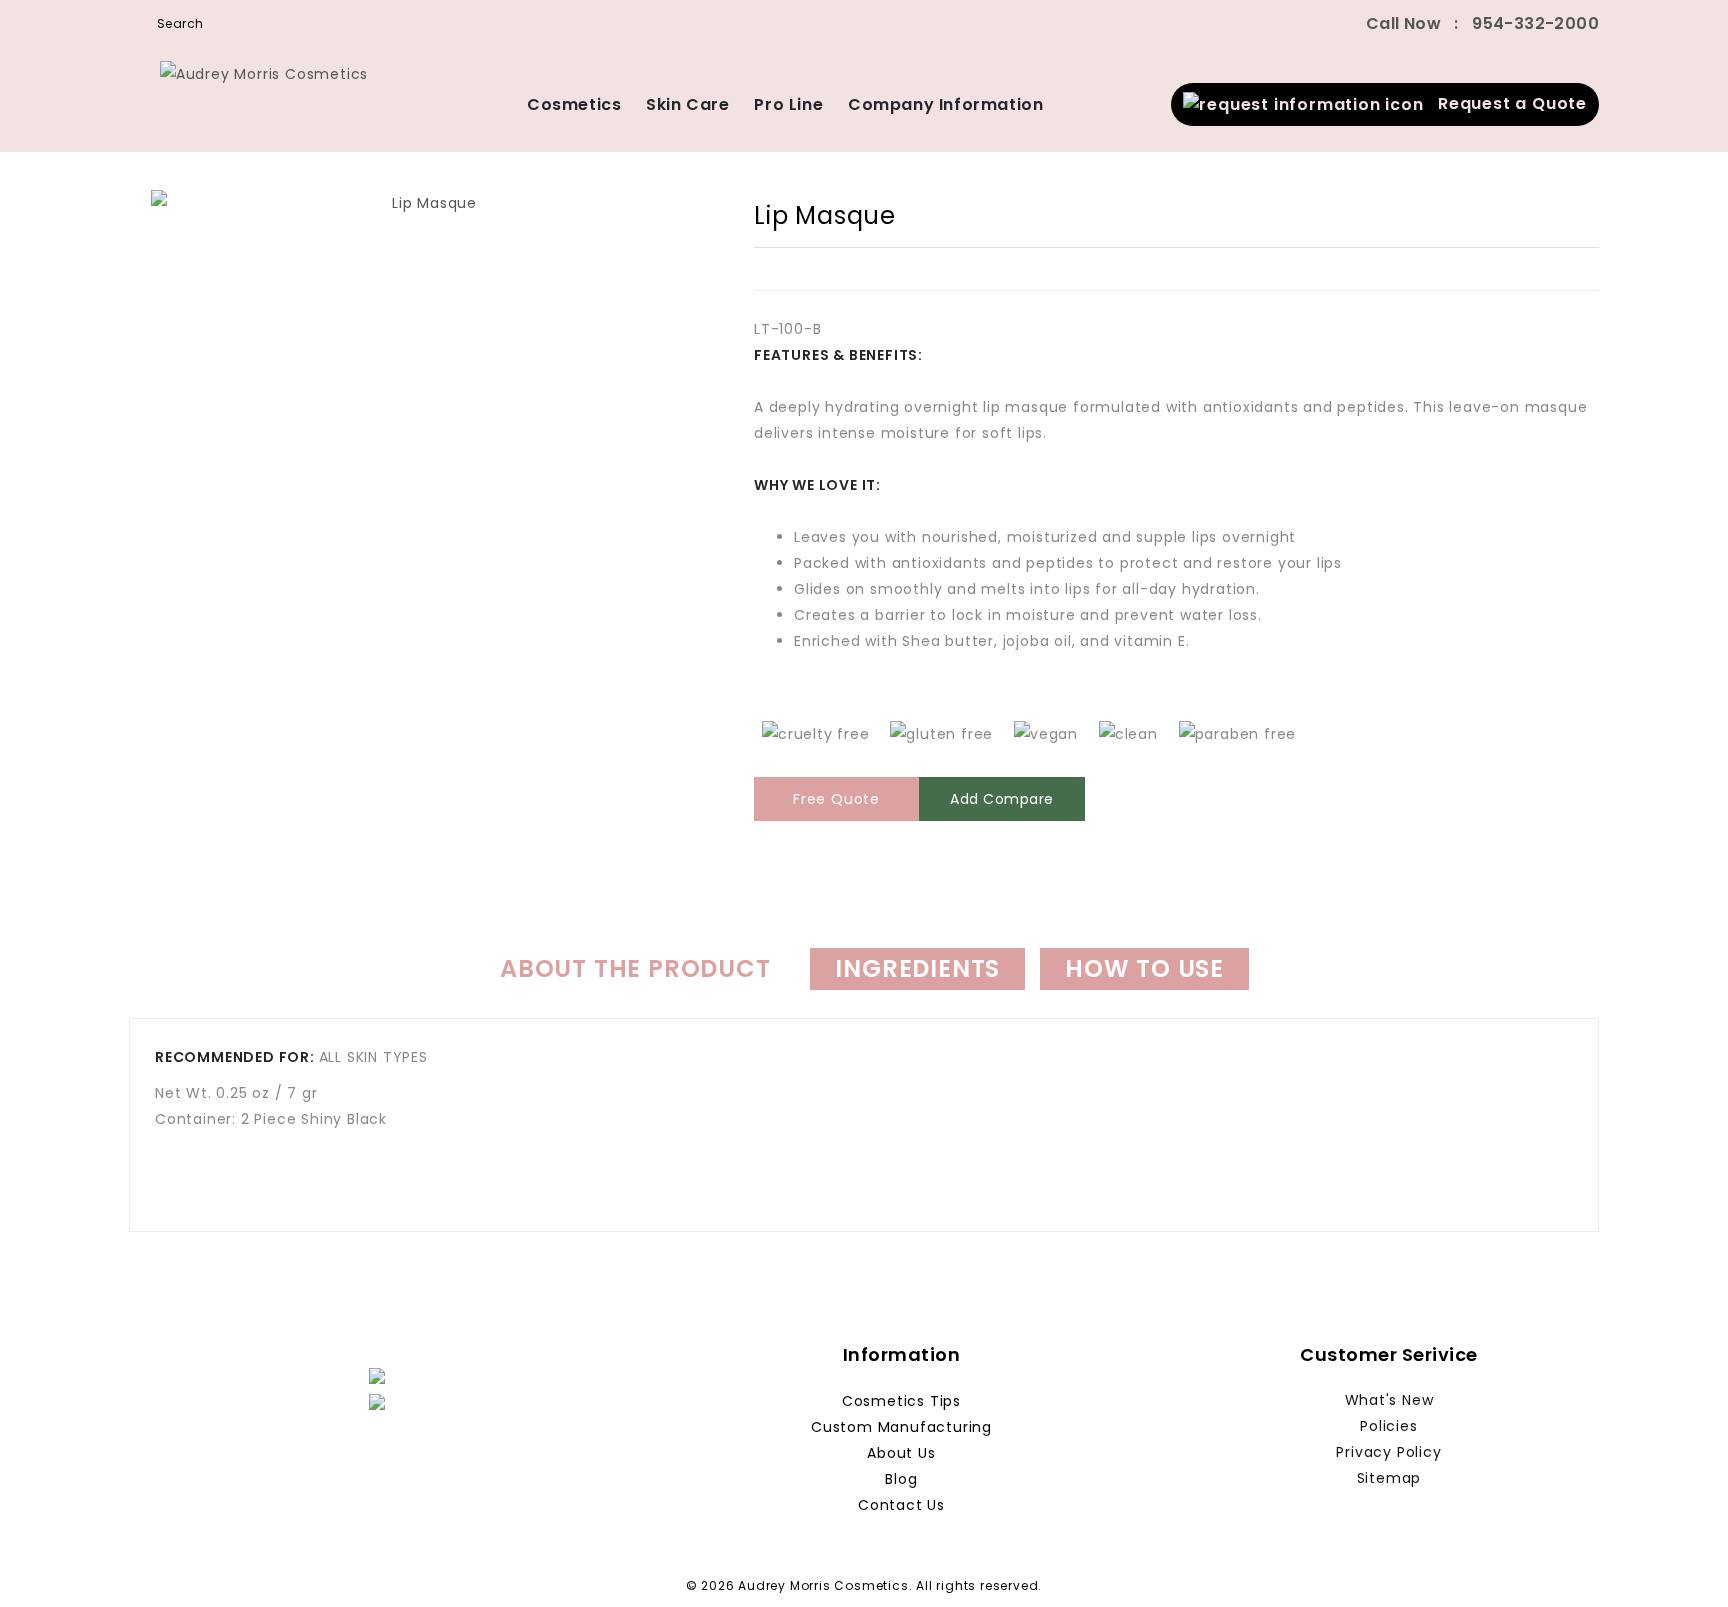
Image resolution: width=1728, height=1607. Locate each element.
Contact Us (901, 1505)
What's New (1389, 1400)
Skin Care (687, 104)
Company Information (945, 104)
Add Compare (1002, 799)
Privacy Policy (1388, 1452)
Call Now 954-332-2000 (1482, 23)
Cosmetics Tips (901, 1401)
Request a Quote (1505, 103)
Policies (1388, 1426)
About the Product (635, 968)
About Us (901, 1453)
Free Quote (836, 799)
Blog (901, 1479)
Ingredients (917, 968)
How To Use (1144, 968)
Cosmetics (574, 104)
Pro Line (788, 104)
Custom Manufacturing (901, 1427)
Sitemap (1389, 1478)
